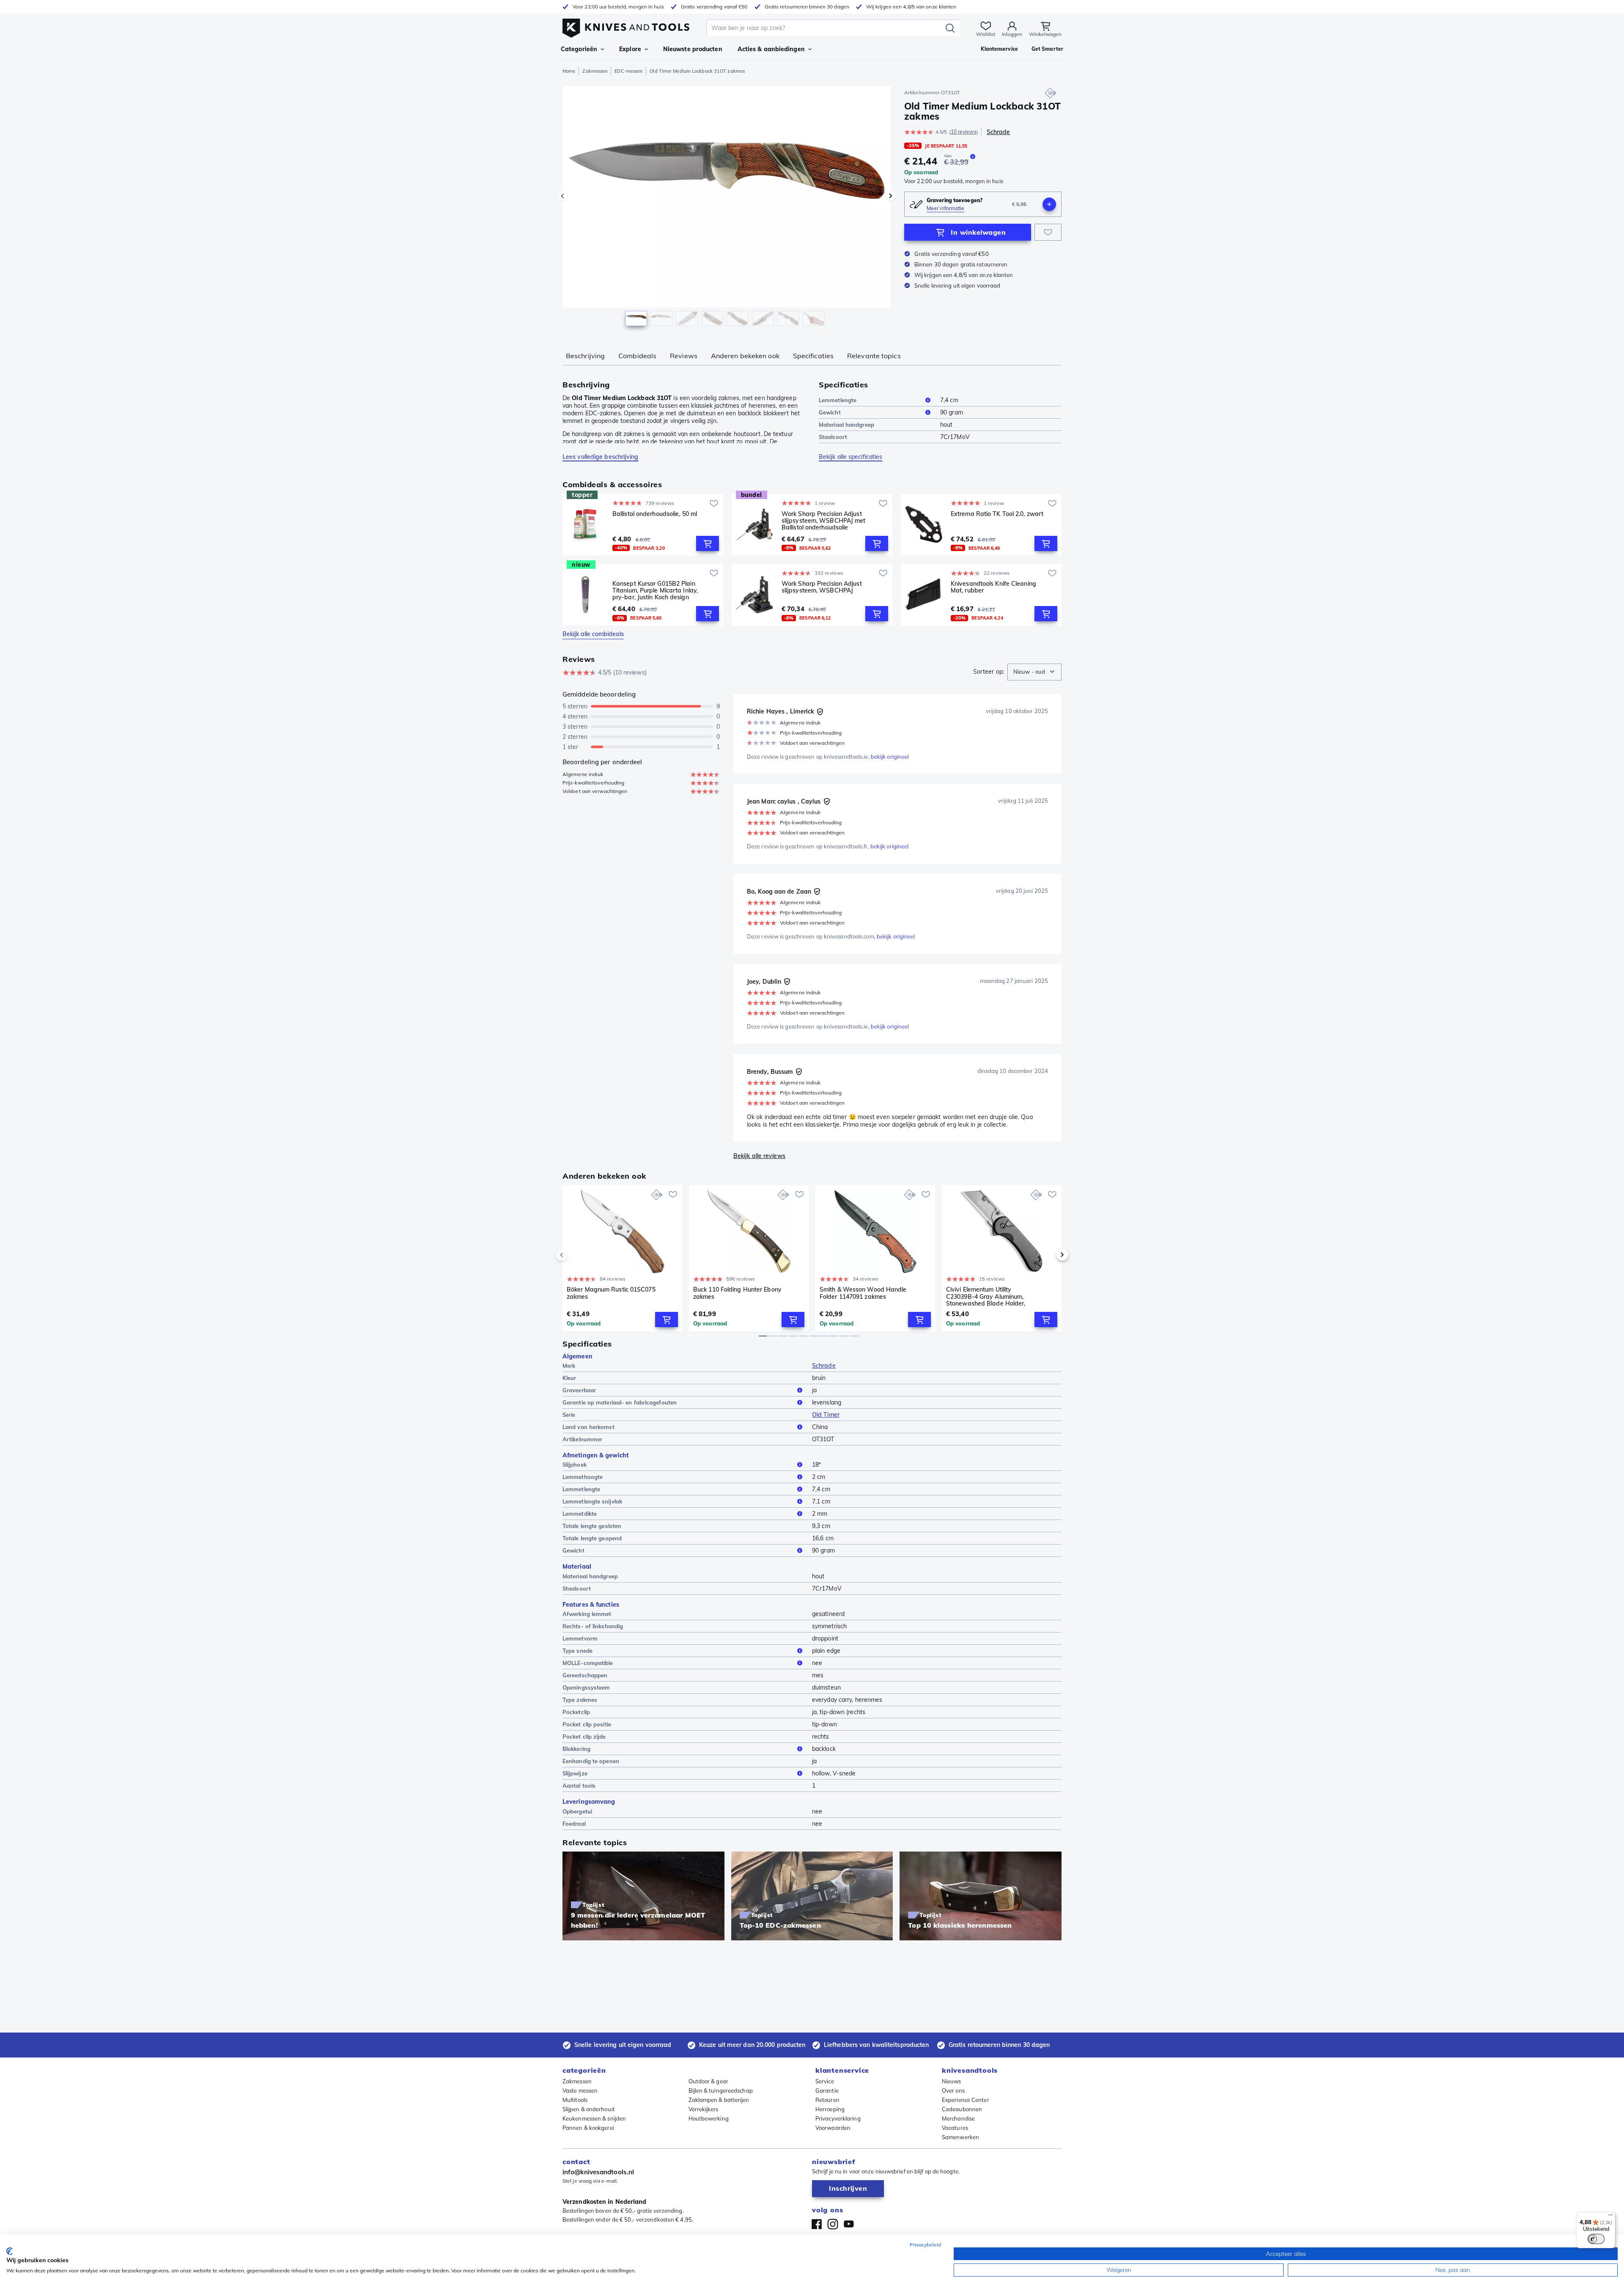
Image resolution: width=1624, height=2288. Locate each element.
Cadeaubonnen (962, 2109)
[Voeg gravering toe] (1049, 204)
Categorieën (579, 49)
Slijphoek (575, 1465)
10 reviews (964, 132)
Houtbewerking (709, 2118)
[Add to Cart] (708, 543)
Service (825, 2081)
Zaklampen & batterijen (719, 2100)
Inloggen (1012, 34)
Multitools (575, 2100)
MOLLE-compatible (588, 1663)
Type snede (577, 1651)
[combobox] (1034, 672)
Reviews (684, 356)
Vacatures (955, 2128)
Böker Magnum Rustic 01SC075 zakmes (611, 1293)
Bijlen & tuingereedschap (721, 2090)
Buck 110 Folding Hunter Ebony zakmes (737, 1293)
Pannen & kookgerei (588, 2128)
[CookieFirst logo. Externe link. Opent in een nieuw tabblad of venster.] (10, 2251)
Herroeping (830, 2109)
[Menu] (1610, 2217)
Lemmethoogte (583, 1477)
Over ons (953, 2090)
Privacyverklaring (838, 2118)
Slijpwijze (575, 1773)
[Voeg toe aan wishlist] (1048, 232)
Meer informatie (946, 208)
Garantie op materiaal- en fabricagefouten (620, 1402)
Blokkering (576, 1749)
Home (569, 71)
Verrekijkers (704, 2109)
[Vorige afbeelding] (562, 196)
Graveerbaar (579, 1390)
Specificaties (813, 356)
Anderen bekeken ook (745, 356)
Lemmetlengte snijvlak (592, 1501)
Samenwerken (960, 2137)
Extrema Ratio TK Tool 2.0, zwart (997, 514)
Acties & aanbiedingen (771, 49)
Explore (630, 49)
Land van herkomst (588, 1427)
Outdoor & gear (708, 2081)
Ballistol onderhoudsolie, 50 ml (655, 514)
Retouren (827, 2100)
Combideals (637, 356)
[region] (727, 208)
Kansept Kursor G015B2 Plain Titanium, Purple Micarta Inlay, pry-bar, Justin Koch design (655, 590)
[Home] (626, 26)
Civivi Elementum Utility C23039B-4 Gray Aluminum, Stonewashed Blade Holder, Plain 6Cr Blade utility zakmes (988, 1296)
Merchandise (958, 2118)
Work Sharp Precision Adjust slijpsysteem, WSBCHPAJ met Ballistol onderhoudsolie (824, 521)
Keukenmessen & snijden (594, 2118)
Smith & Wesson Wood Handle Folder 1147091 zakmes (863, 1293)
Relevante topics (874, 356)
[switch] (1596, 2239)
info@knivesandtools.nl (598, 2172)
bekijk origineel (890, 757)
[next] (1048, 1255)
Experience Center (966, 2100)
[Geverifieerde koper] (820, 712)
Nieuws (952, 2081)
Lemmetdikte (580, 1514)
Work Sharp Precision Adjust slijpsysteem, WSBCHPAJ (822, 587)
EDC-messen (628, 71)
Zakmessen (595, 71)
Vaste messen (580, 2090)
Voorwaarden (833, 2128)
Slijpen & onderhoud (588, 2109)
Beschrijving (585, 356)
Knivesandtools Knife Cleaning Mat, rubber (993, 587)
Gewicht (830, 412)
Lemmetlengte (838, 400)
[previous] (576, 1255)
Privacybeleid (925, 2245)
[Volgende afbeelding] (891, 196)
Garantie (827, 2090)
